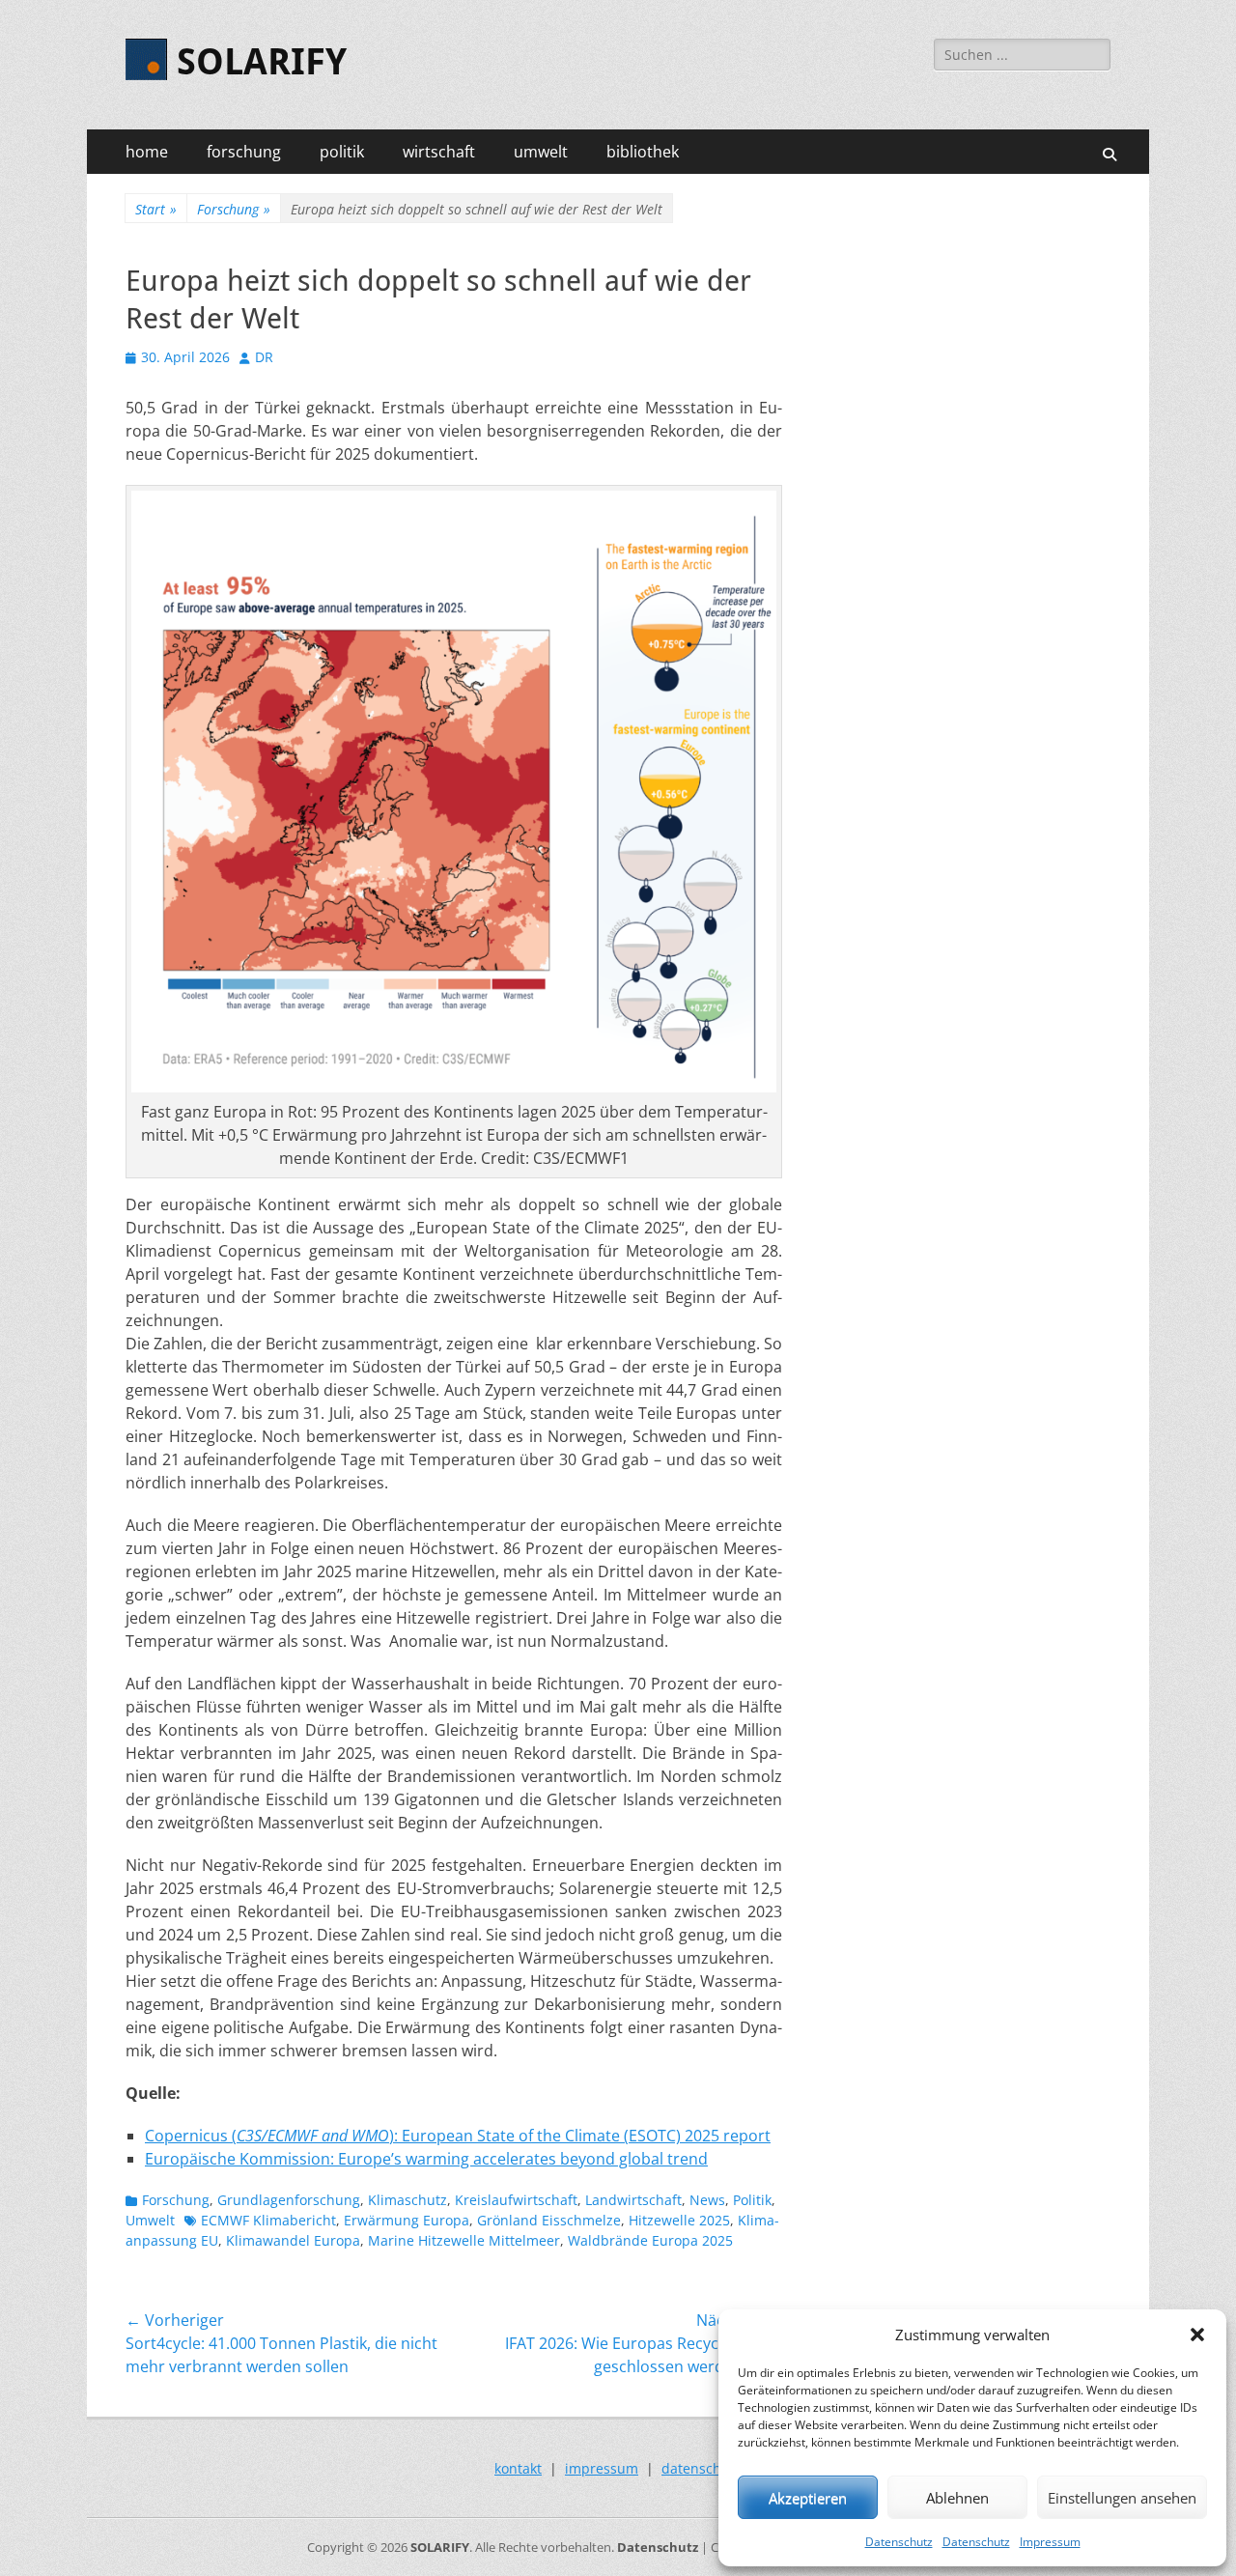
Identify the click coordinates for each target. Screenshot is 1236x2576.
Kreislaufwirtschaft (516, 2200)
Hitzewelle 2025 (679, 2220)
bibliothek (643, 152)
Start (156, 209)
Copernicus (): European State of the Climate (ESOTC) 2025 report (458, 2136)
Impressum (1050, 2542)
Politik (752, 2200)
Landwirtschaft (633, 2200)
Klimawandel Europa (293, 2240)
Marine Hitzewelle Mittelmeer (464, 2240)
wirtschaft (439, 152)
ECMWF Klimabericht (268, 2220)
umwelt (541, 152)
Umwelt (150, 2220)
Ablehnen (957, 2498)
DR (264, 357)
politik (342, 152)
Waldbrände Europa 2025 (650, 2240)
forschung (244, 152)
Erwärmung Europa (407, 2220)
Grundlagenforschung (289, 2200)
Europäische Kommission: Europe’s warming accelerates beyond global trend (426, 2159)
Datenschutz (899, 2542)
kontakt (518, 2468)
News (707, 2200)
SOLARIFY (262, 62)
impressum (602, 2468)
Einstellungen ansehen (1122, 2498)
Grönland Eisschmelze (549, 2220)
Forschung (234, 209)
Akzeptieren (808, 2498)
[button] (1197, 2335)
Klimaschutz (407, 2200)
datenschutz (702, 2468)
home (147, 152)
